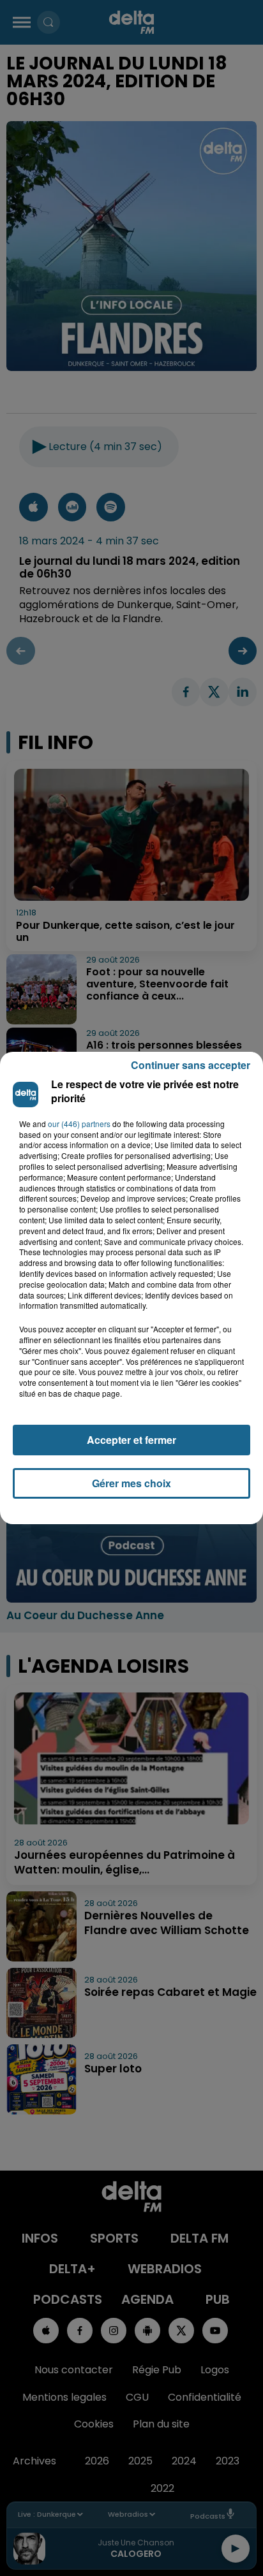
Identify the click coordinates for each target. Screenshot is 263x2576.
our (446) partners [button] (79, 1124)
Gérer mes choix (131, 1483)
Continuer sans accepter (191, 1065)
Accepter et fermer (131, 1440)
